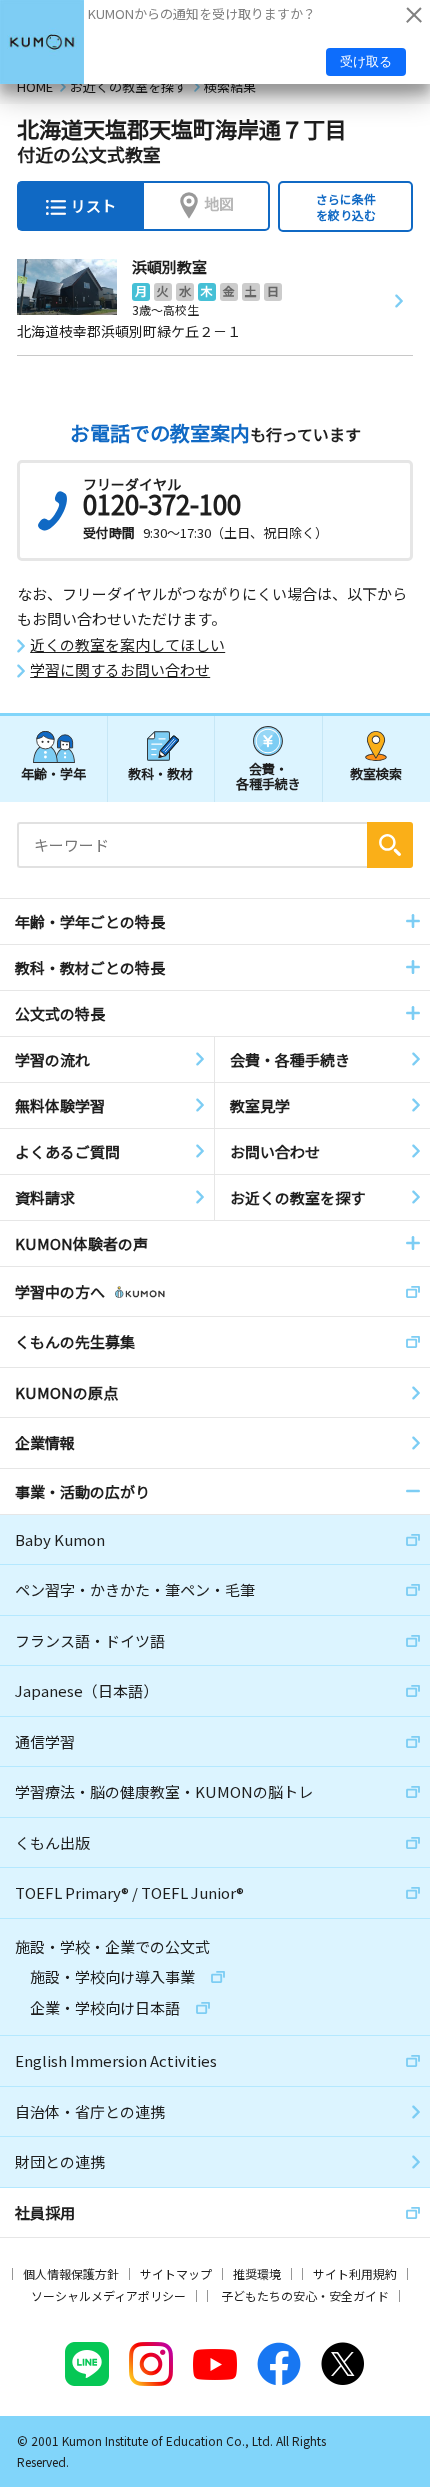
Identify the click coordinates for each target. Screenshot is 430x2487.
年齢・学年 (53, 773)
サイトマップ (176, 2273)
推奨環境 (257, 2273)
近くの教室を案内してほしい (127, 645)
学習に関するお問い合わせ (120, 670)
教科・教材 (160, 773)
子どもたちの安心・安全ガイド (305, 2295)
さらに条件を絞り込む (346, 206)
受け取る (366, 61)
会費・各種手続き (268, 775)
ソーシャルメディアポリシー (108, 2295)
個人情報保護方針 (71, 2273)
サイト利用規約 (355, 2273)
